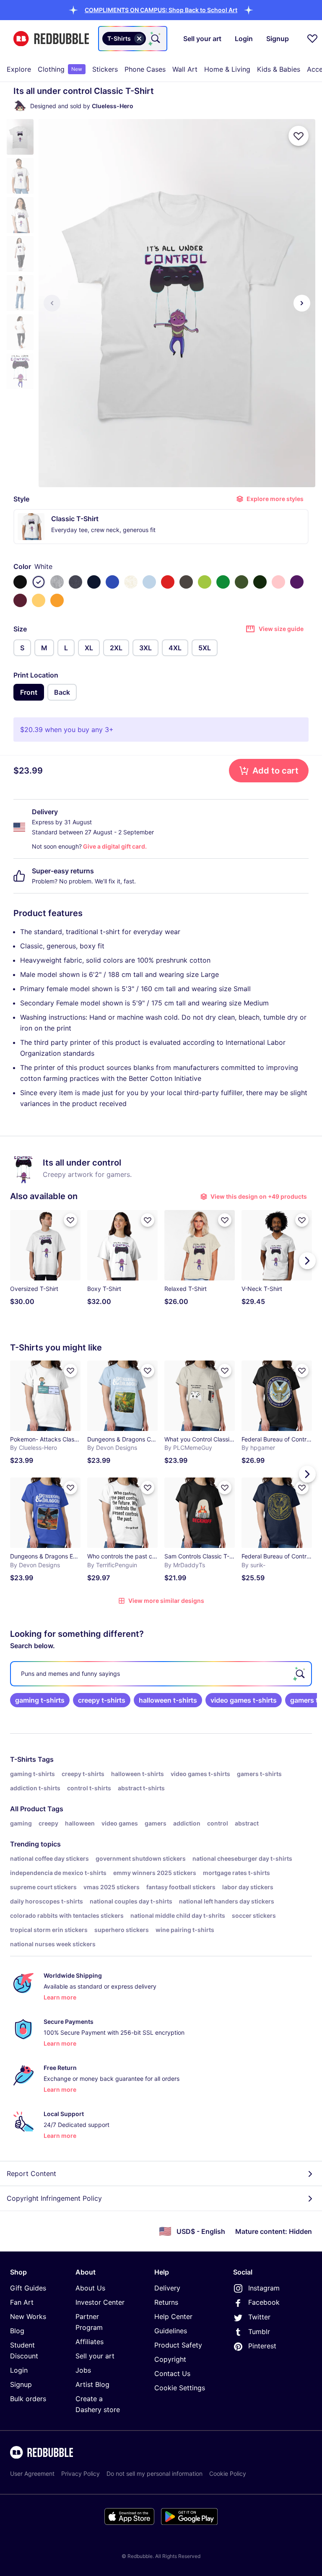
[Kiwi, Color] (205, 582)
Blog (17, 2331)
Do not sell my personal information (155, 2473)
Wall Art (185, 69)
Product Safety (178, 2345)
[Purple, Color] (297, 582)
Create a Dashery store (98, 2404)
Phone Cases (145, 69)
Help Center (173, 2316)
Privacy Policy (80, 2473)
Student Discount (24, 2350)
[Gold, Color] (57, 600)
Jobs (83, 2370)
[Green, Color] (223, 582)
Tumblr (259, 2332)
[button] (161, 10)
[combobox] (133, 39)
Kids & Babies (279, 69)
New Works (28, 2316)
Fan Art (22, 2302)
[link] (40, 1700)
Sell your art (95, 2356)
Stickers (105, 69)
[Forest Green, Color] (260, 582)
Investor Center (100, 2302)
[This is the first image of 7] (52, 303)
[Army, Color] (241, 582)
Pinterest (262, 2346)
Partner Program (89, 2322)
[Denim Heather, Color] (75, 582)
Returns (166, 2302)
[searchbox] (161, 1674)
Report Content (31, 2173)
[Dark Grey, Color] (186, 582)
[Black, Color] (20, 582)
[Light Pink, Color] (278, 582)
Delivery (167, 2288)
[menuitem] (19, 69)
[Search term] (155, 39)
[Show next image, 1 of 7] (302, 303)
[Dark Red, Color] (20, 600)
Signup (21, 2384)
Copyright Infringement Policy (54, 2198)
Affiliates (90, 2342)
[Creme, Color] (131, 582)
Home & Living (227, 69)
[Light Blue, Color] (149, 582)
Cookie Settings (180, 2388)
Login (19, 2370)
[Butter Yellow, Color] (39, 600)
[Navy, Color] (94, 582)
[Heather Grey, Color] (57, 582)
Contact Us (172, 2373)
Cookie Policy (228, 2473)
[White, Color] (39, 582)
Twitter (259, 2317)
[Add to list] (299, 136)
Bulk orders (28, 2399)
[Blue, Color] (112, 582)
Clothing (60, 69)
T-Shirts (23, 1759)
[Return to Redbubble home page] (51, 39)
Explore (19, 69)
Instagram (264, 2288)
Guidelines (171, 2331)
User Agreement (32, 2473)
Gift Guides (28, 2288)
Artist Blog (92, 2384)
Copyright (170, 2359)
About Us (90, 2288)
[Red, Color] (168, 582)
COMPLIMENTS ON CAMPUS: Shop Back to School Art (161, 10)
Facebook (264, 2302)
